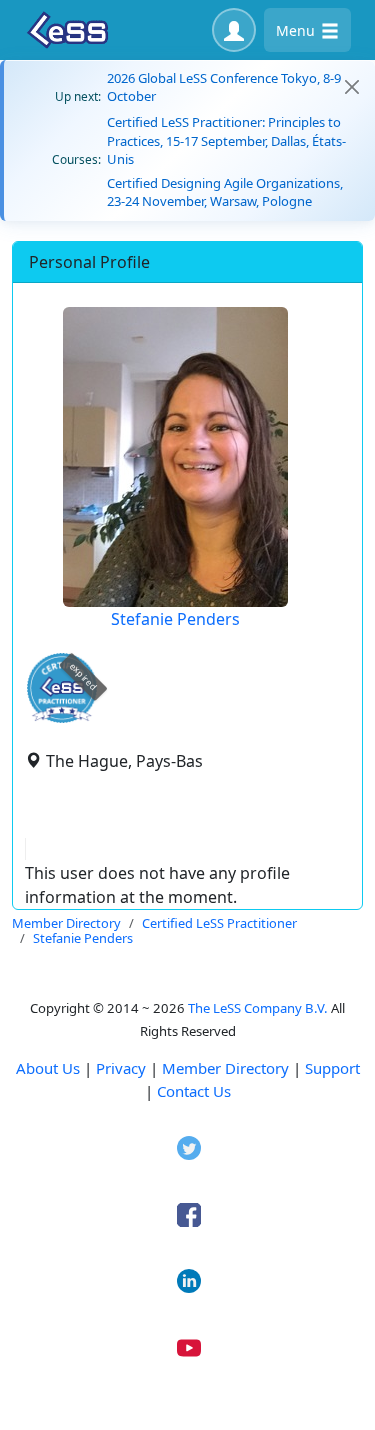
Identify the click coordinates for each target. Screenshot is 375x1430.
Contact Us (194, 1091)
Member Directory (225, 1068)
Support (332, 1068)
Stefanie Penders (175, 619)
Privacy (121, 1068)
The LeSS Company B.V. (258, 1008)
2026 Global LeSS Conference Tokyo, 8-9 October (224, 87)
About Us (48, 1068)
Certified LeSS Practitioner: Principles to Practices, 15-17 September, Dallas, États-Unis (226, 140)
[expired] (62, 719)
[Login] (234, 30)
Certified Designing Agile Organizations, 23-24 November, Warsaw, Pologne (225, 192)
